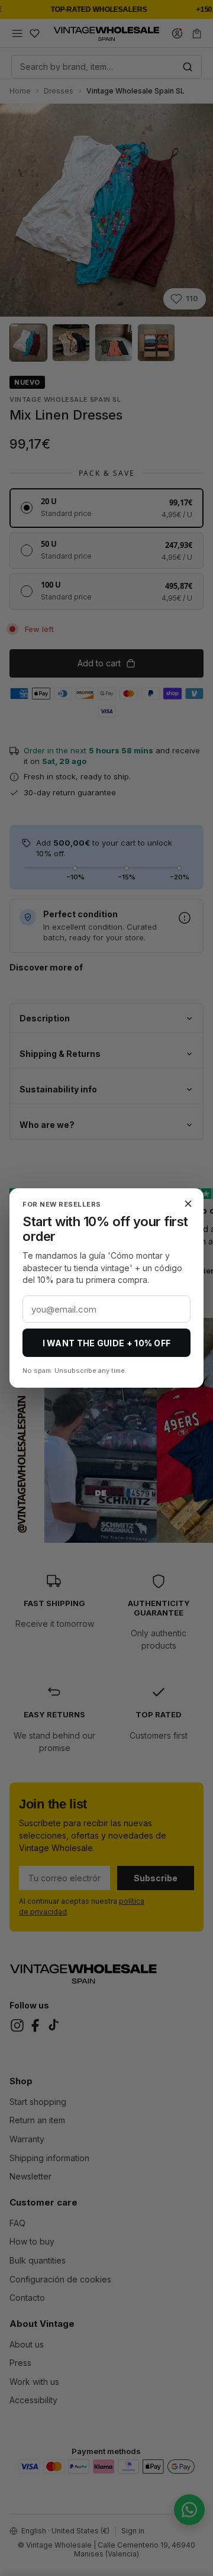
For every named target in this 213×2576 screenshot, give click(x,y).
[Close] (188, 1204)
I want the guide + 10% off (107, 1343)
